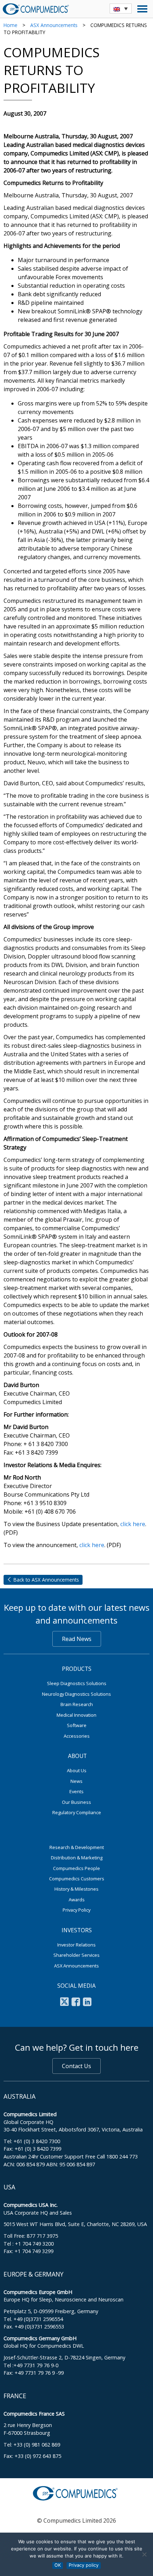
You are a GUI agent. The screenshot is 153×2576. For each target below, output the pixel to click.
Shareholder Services (76, 1955)
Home (10, 25)
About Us (77, 1770)
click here (133, 1524)
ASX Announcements (54, 25)
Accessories (77, 1736)
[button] (121, 9)
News (76, 1781)
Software (77, 1725)
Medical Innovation (76, 1715)
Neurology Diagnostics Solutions (76, 1694)
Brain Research (77, 1704)
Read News (77, 1639)
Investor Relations (76, 1945)
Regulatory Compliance (77, 1812)
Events (76, 1791)
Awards (77, 1900)
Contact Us (76, 2066)
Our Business (76, 1802)
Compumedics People (76, 1868)
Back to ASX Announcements (46, 1580)
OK (58, 2565)
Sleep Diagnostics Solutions (77, 1683)
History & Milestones (76, 1889)
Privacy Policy (76, 1910)
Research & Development (77, 1847)
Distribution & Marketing (77, 1858)
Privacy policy (84, 2565)
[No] (144, 2554)
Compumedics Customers (77, 1879)
